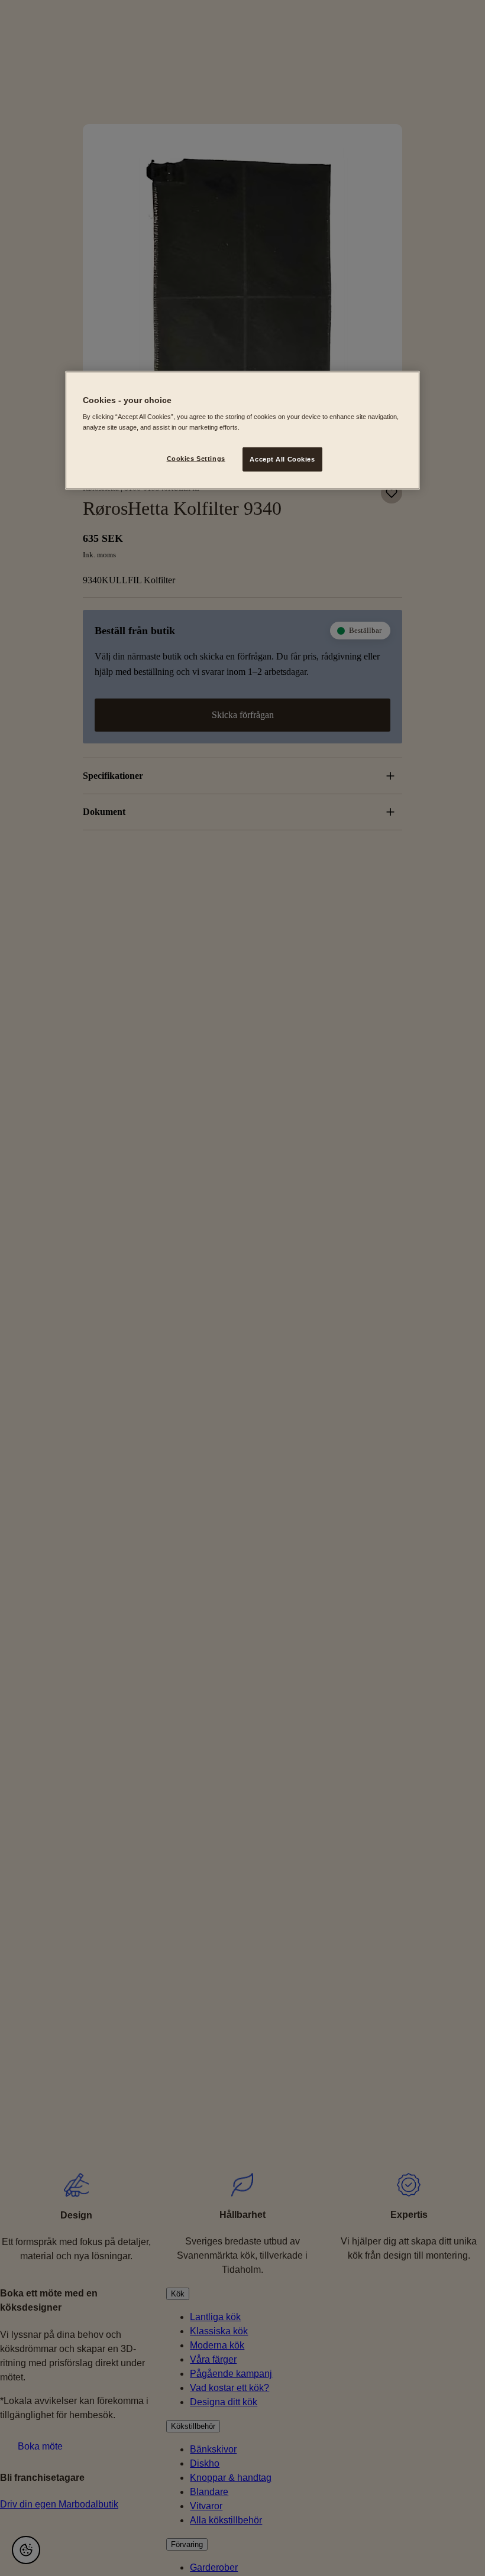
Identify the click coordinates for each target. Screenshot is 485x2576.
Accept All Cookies (282, 459)
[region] (242, 431)
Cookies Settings (196, 458)
